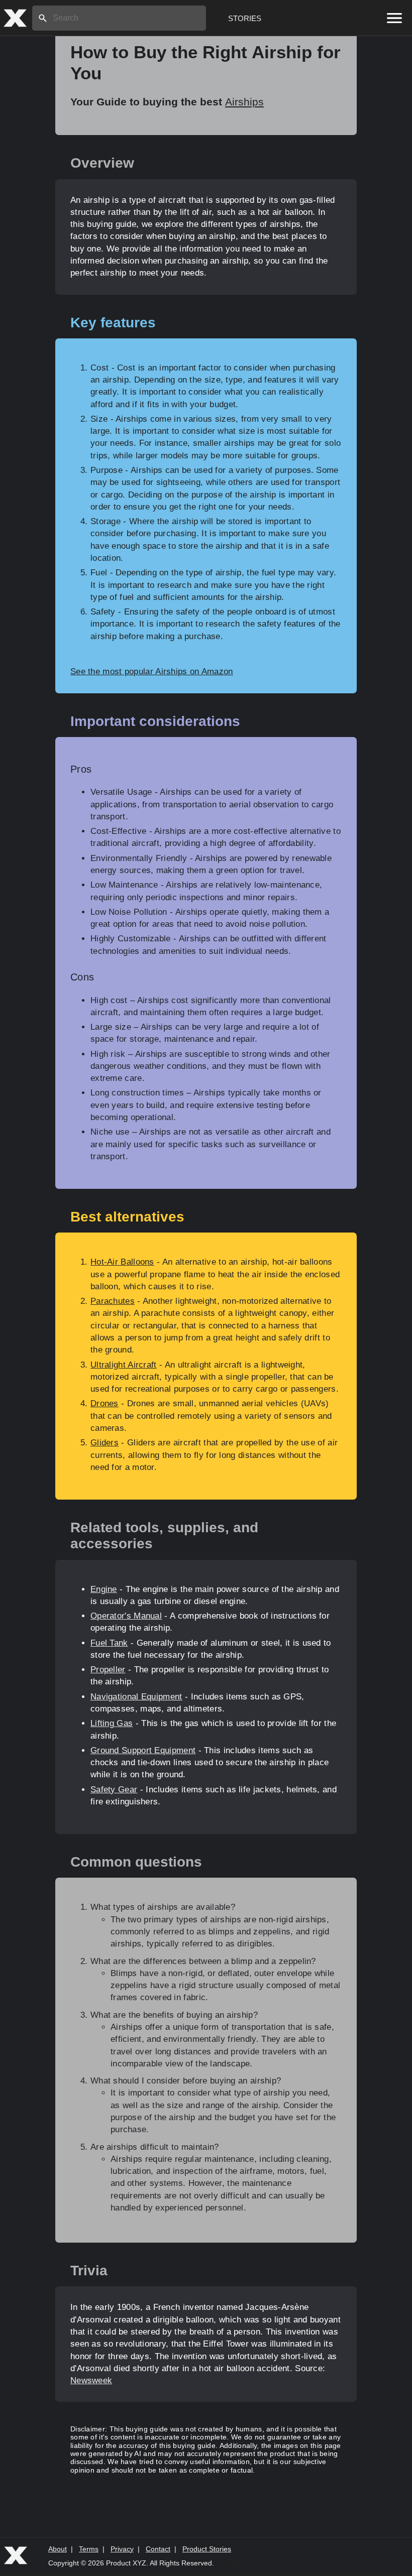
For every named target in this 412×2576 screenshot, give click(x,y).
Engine (104, 1589)
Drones (105, 1403)
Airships (244, 102)
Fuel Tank (109, 1643)
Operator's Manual (126, 1616)
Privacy (122, 2549)
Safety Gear (114, 1790)
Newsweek (91, 2380)
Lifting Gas (112, 1723)
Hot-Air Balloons (122, 1262)
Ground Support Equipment (143, 1750)
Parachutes (113, 1301)
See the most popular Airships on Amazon (152, 671)
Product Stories (207, 2549)
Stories (245, 18)
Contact (158, 2549)
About (58, 2549)
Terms (89, 2549)
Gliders (105, 1443)
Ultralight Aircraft (124, 1365)
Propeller (108, 1670)
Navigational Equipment (136, 1697)
